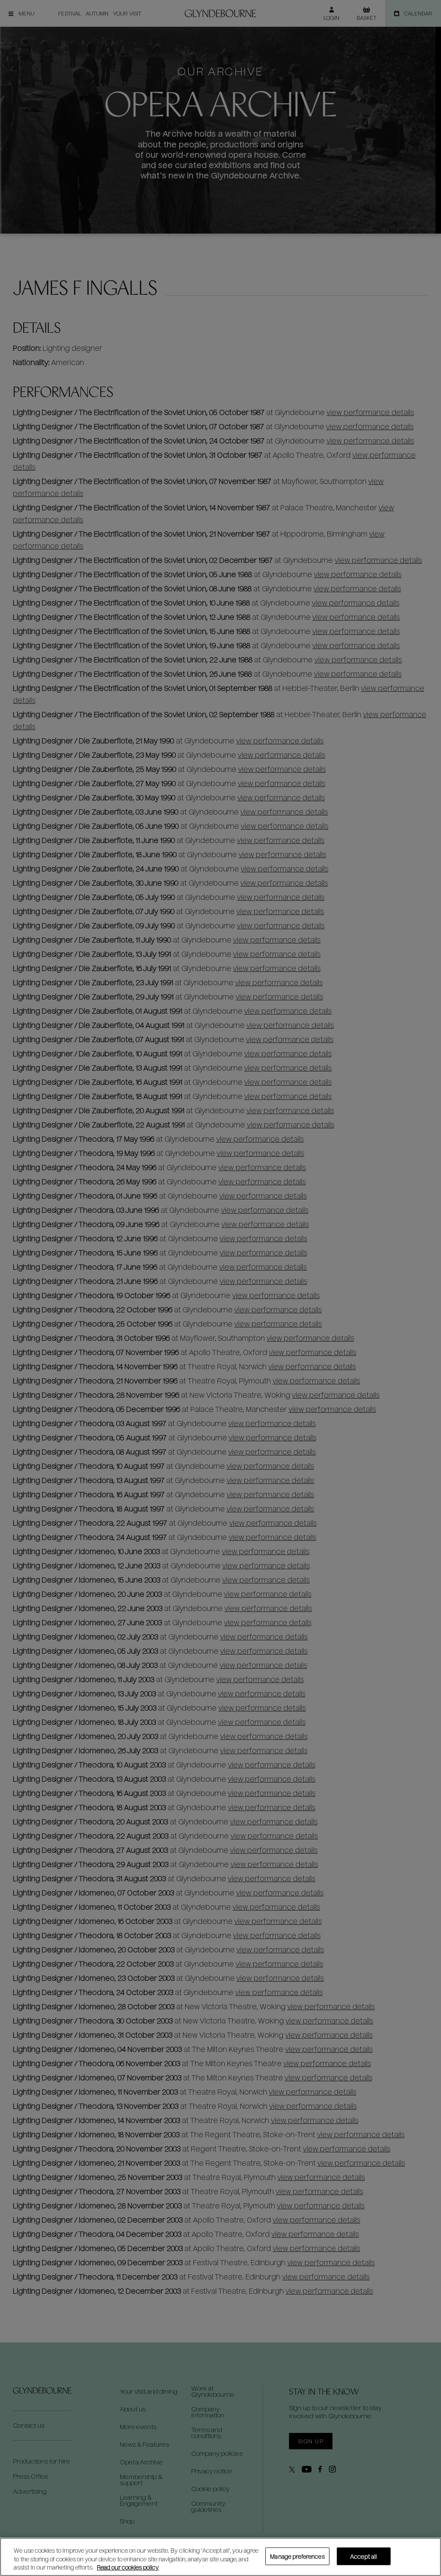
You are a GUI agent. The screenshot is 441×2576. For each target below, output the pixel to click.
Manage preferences (297, 2556)
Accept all (363, 2556)
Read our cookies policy (128, 2567)
